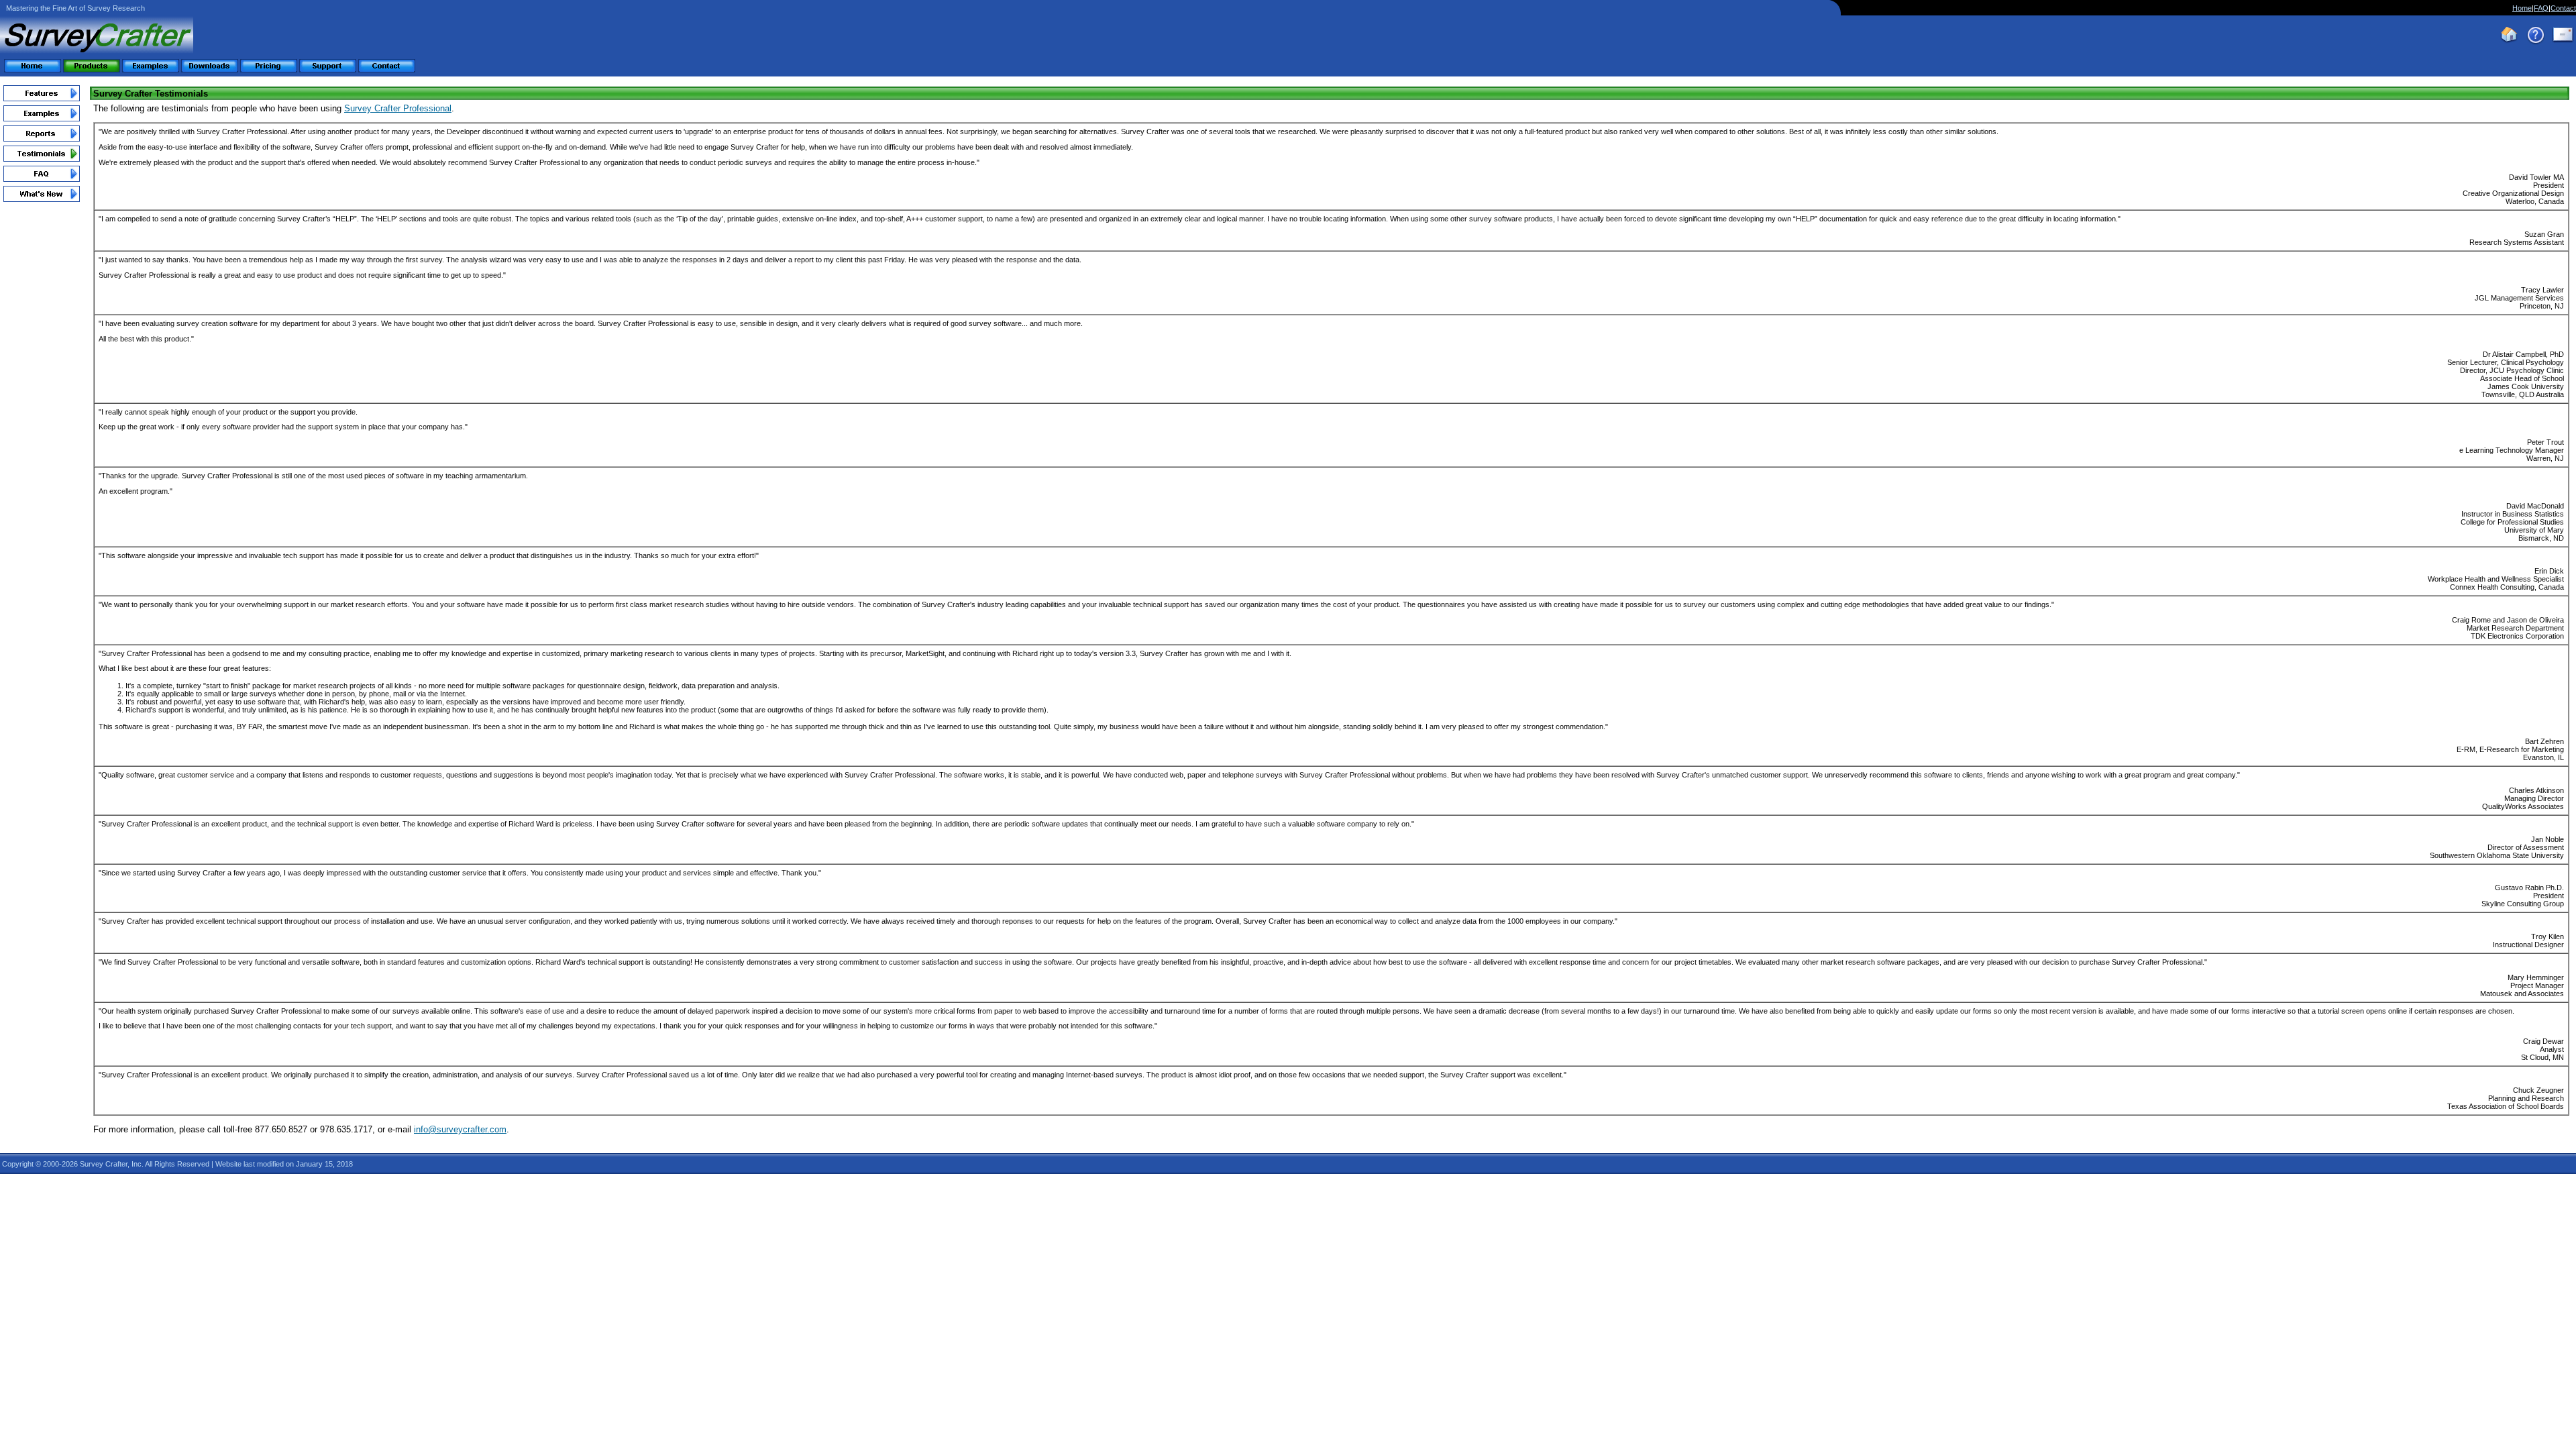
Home (2522, 8)
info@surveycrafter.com (460, 1129)
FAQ (2541, 8)
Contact (2563, 8)
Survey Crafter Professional (398, 108)
